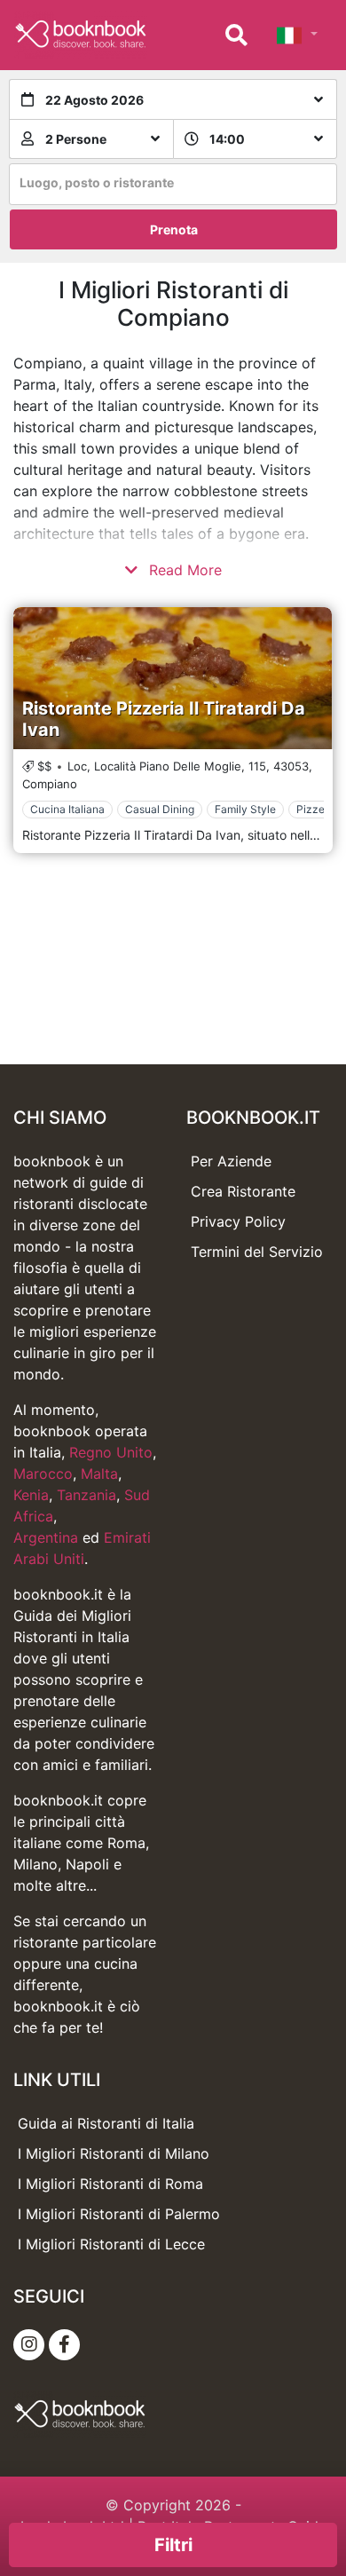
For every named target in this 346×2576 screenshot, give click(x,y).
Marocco (43, 1474)
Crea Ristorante (243, 1191)
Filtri (173, 2545)
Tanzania (86, 1495)
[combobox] (173, 184)
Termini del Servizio (257, 1252)
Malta (99, 1474)
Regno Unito (111, 1452)
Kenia (31, 1495)
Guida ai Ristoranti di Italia (106, 2123)
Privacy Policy (238, 1221)
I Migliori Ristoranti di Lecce (111, 2244)
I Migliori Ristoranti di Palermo (119, 2214)
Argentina (46, 1537)
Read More (183, 570)
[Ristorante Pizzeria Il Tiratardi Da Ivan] (173, 678)
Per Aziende (231, 1161)
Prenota (174, 229)
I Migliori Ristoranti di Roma (110, 2184)
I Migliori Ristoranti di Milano (114, 2153)
